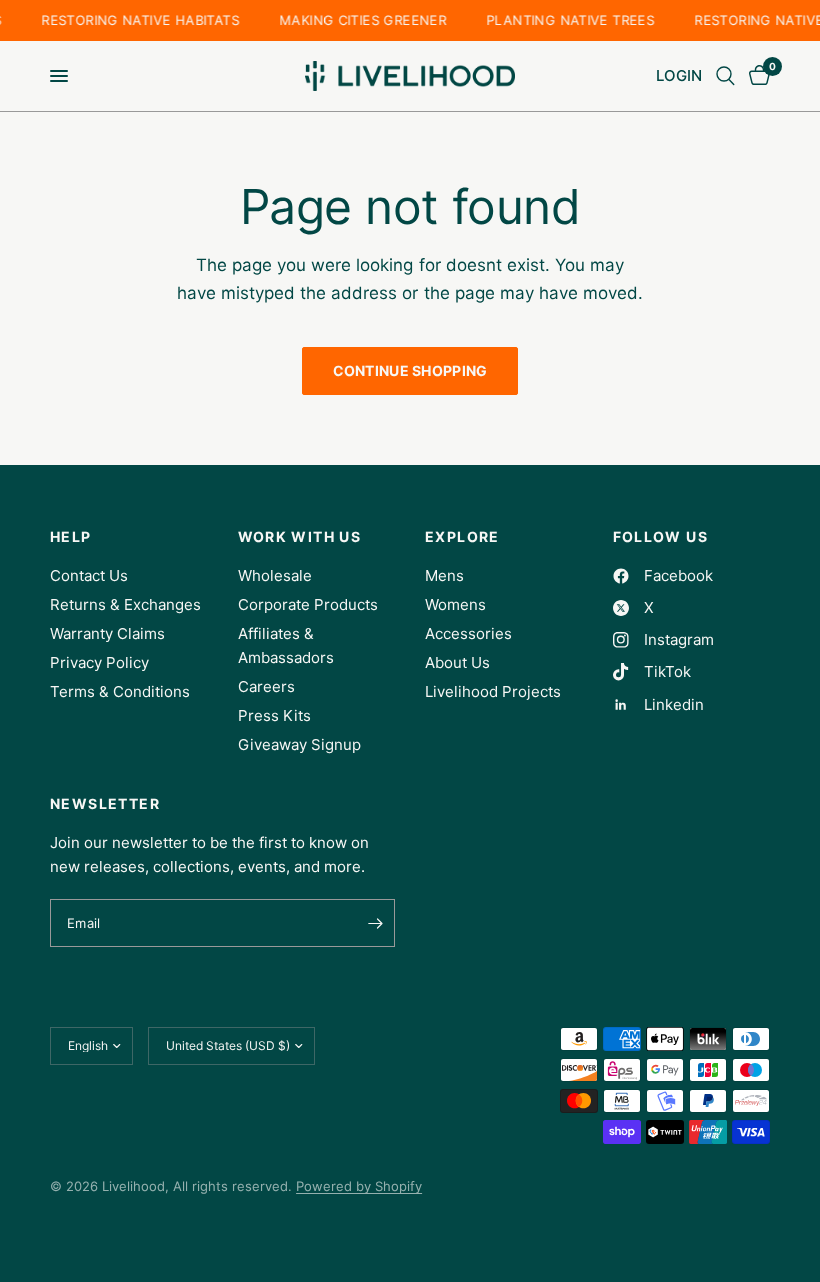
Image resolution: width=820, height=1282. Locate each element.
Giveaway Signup (299, 744)
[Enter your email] (375, 923)
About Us (457, 662)
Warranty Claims (107, 633)
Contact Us (89, 575)
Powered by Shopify (359, 1186)
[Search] (725, 76)
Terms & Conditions (120, 691)
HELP (71, 537)
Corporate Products (308, 604)
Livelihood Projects (493, 691)
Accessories (468, 633)
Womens (455, 604)
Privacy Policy (99, 662)
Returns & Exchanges (125, 604)
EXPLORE (462, 537)
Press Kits (274, 715)
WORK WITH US (300, 537)
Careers (266, 686)
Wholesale (275, 575)
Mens (444, 575)
